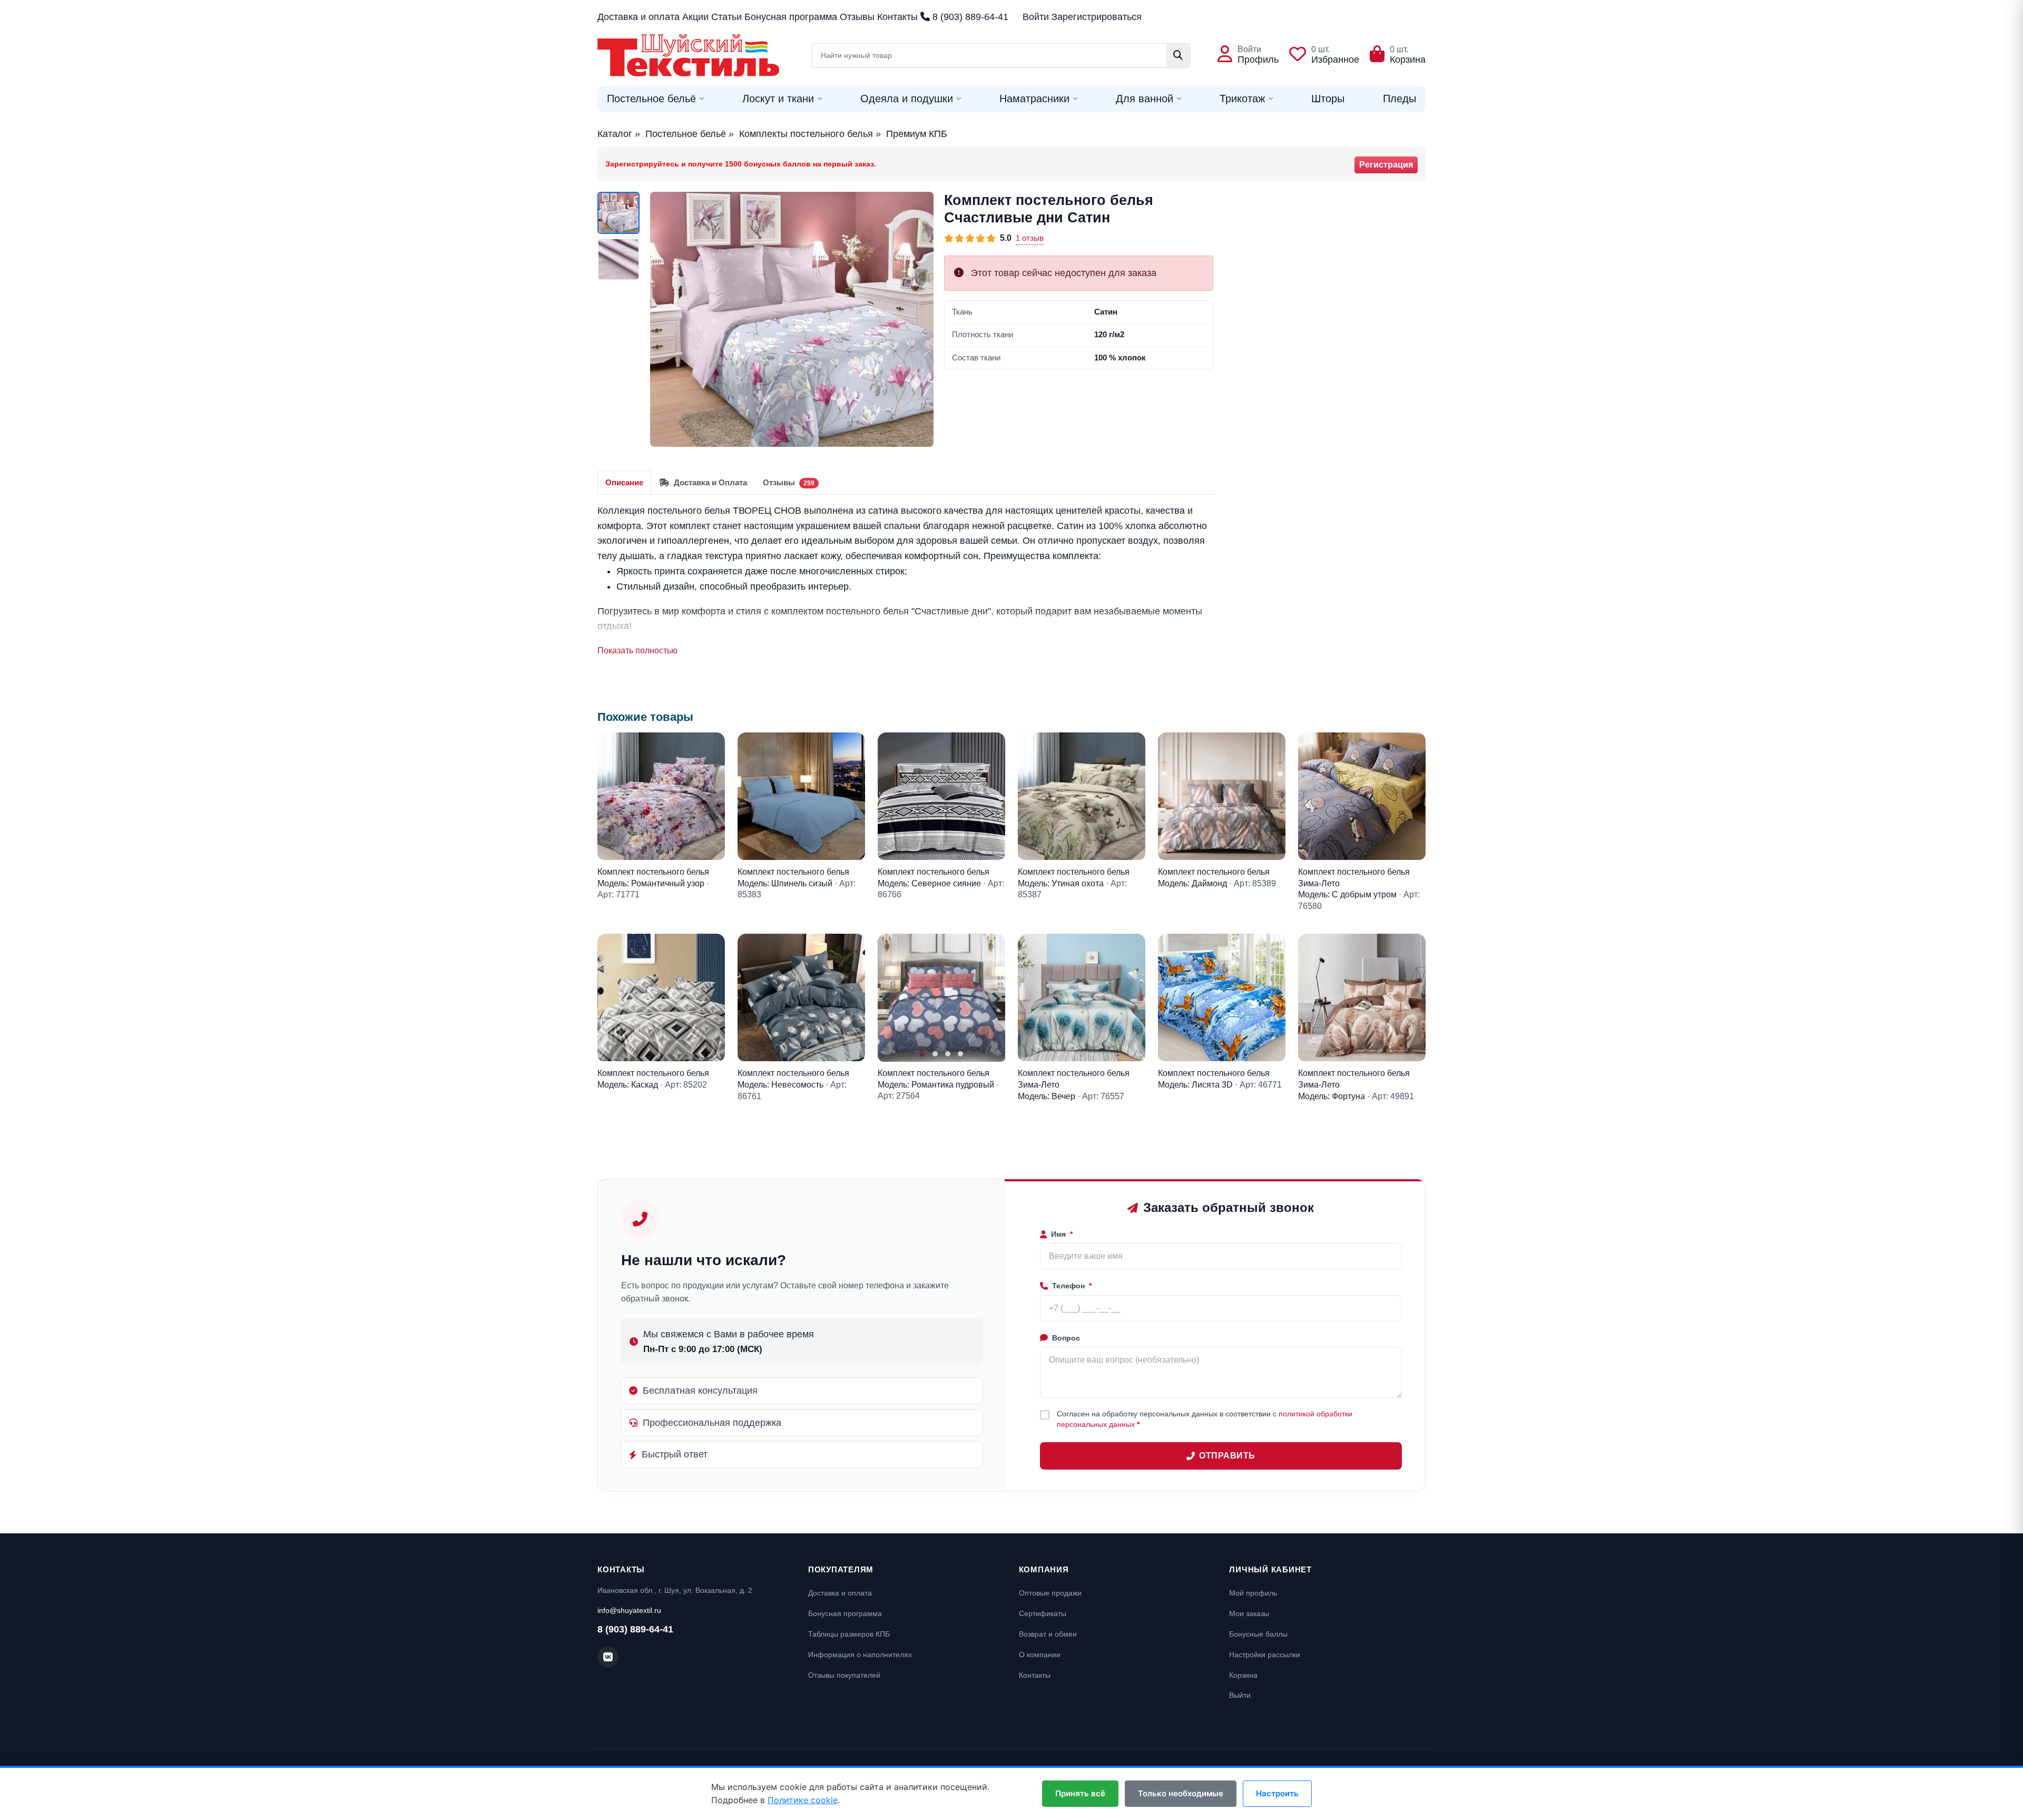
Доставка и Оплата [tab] (709, 482)
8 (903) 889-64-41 (969, 17)
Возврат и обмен (1048, 1634)
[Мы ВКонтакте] (608, 1657)
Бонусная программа (791, 17)
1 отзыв (1030, 238)
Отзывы (857, 17)
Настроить (1277, 1793)
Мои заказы (1249, 1613)
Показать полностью (637, 650)
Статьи (726, 17)
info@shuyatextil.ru (629, 1610)
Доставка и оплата (639, 17)
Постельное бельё (686, 134)
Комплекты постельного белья (806, 134)
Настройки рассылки (1265, 1655)
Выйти (1240, 1695)
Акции (695, 17)
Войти (1036, 17)
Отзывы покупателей (844, 1675)
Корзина (1243, 1675)
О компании (1040, 1655)
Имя (1062, 1234)
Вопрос (1066, 1338)
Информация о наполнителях (860, 1655)
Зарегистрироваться (1097, 17)
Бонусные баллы (1258, 1634)
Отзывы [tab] (789, 482)
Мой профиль (1253, 1593)
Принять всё (1080, 1793)
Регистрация (1386, 165)
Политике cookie (803, 1800)
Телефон (1072, 1286)
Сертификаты (1043, 1613)
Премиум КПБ (917, 134)
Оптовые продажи (1050, 1593)
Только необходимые (1181, 1793)
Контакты (897, 17)
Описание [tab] (624, 482)
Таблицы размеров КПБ (849, 1634)
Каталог (615, 134)
